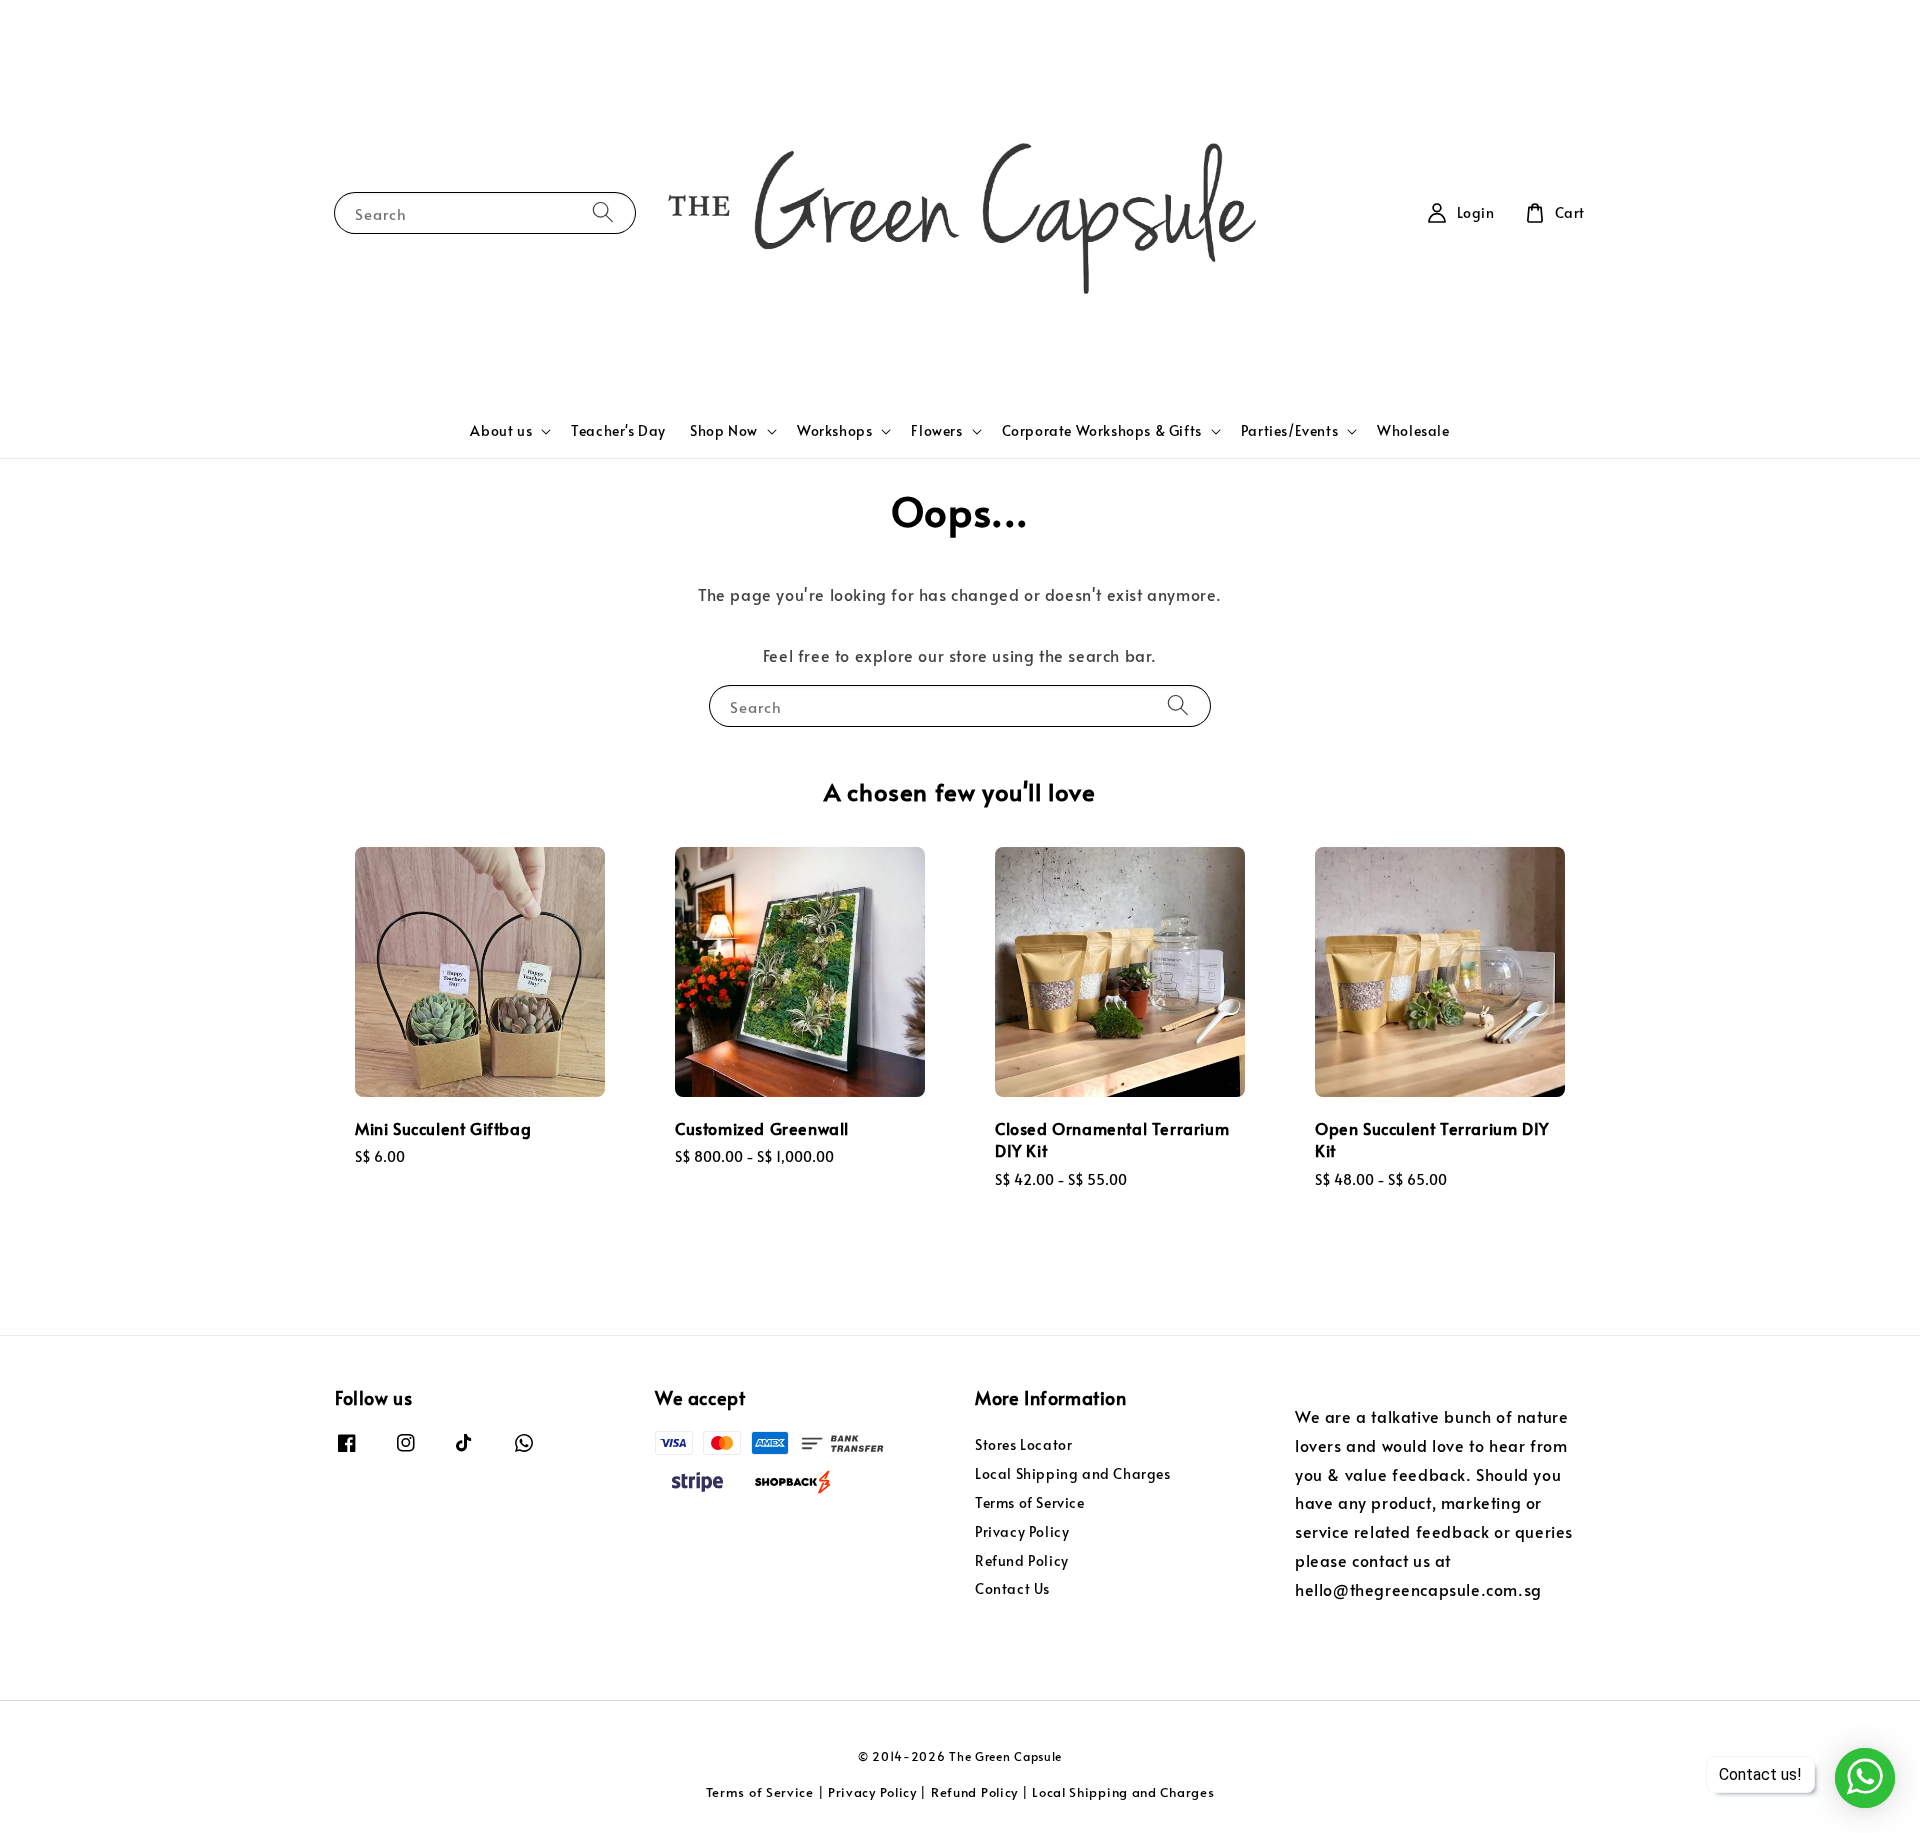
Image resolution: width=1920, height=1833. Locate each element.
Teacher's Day (618, 430)
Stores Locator (1023, 1445)
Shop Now (724, 431)
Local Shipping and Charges (1073, 1473)
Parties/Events (1289, 431)
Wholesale (1413, 430)
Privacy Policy (1022, 1531)
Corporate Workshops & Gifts (1102, 431)
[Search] (603, 212)
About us (501, 431)
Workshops (834, 431)
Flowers (936, 431)
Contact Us (1012, 1588)
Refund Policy (1022, 1560)
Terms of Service (1030, 1502)
